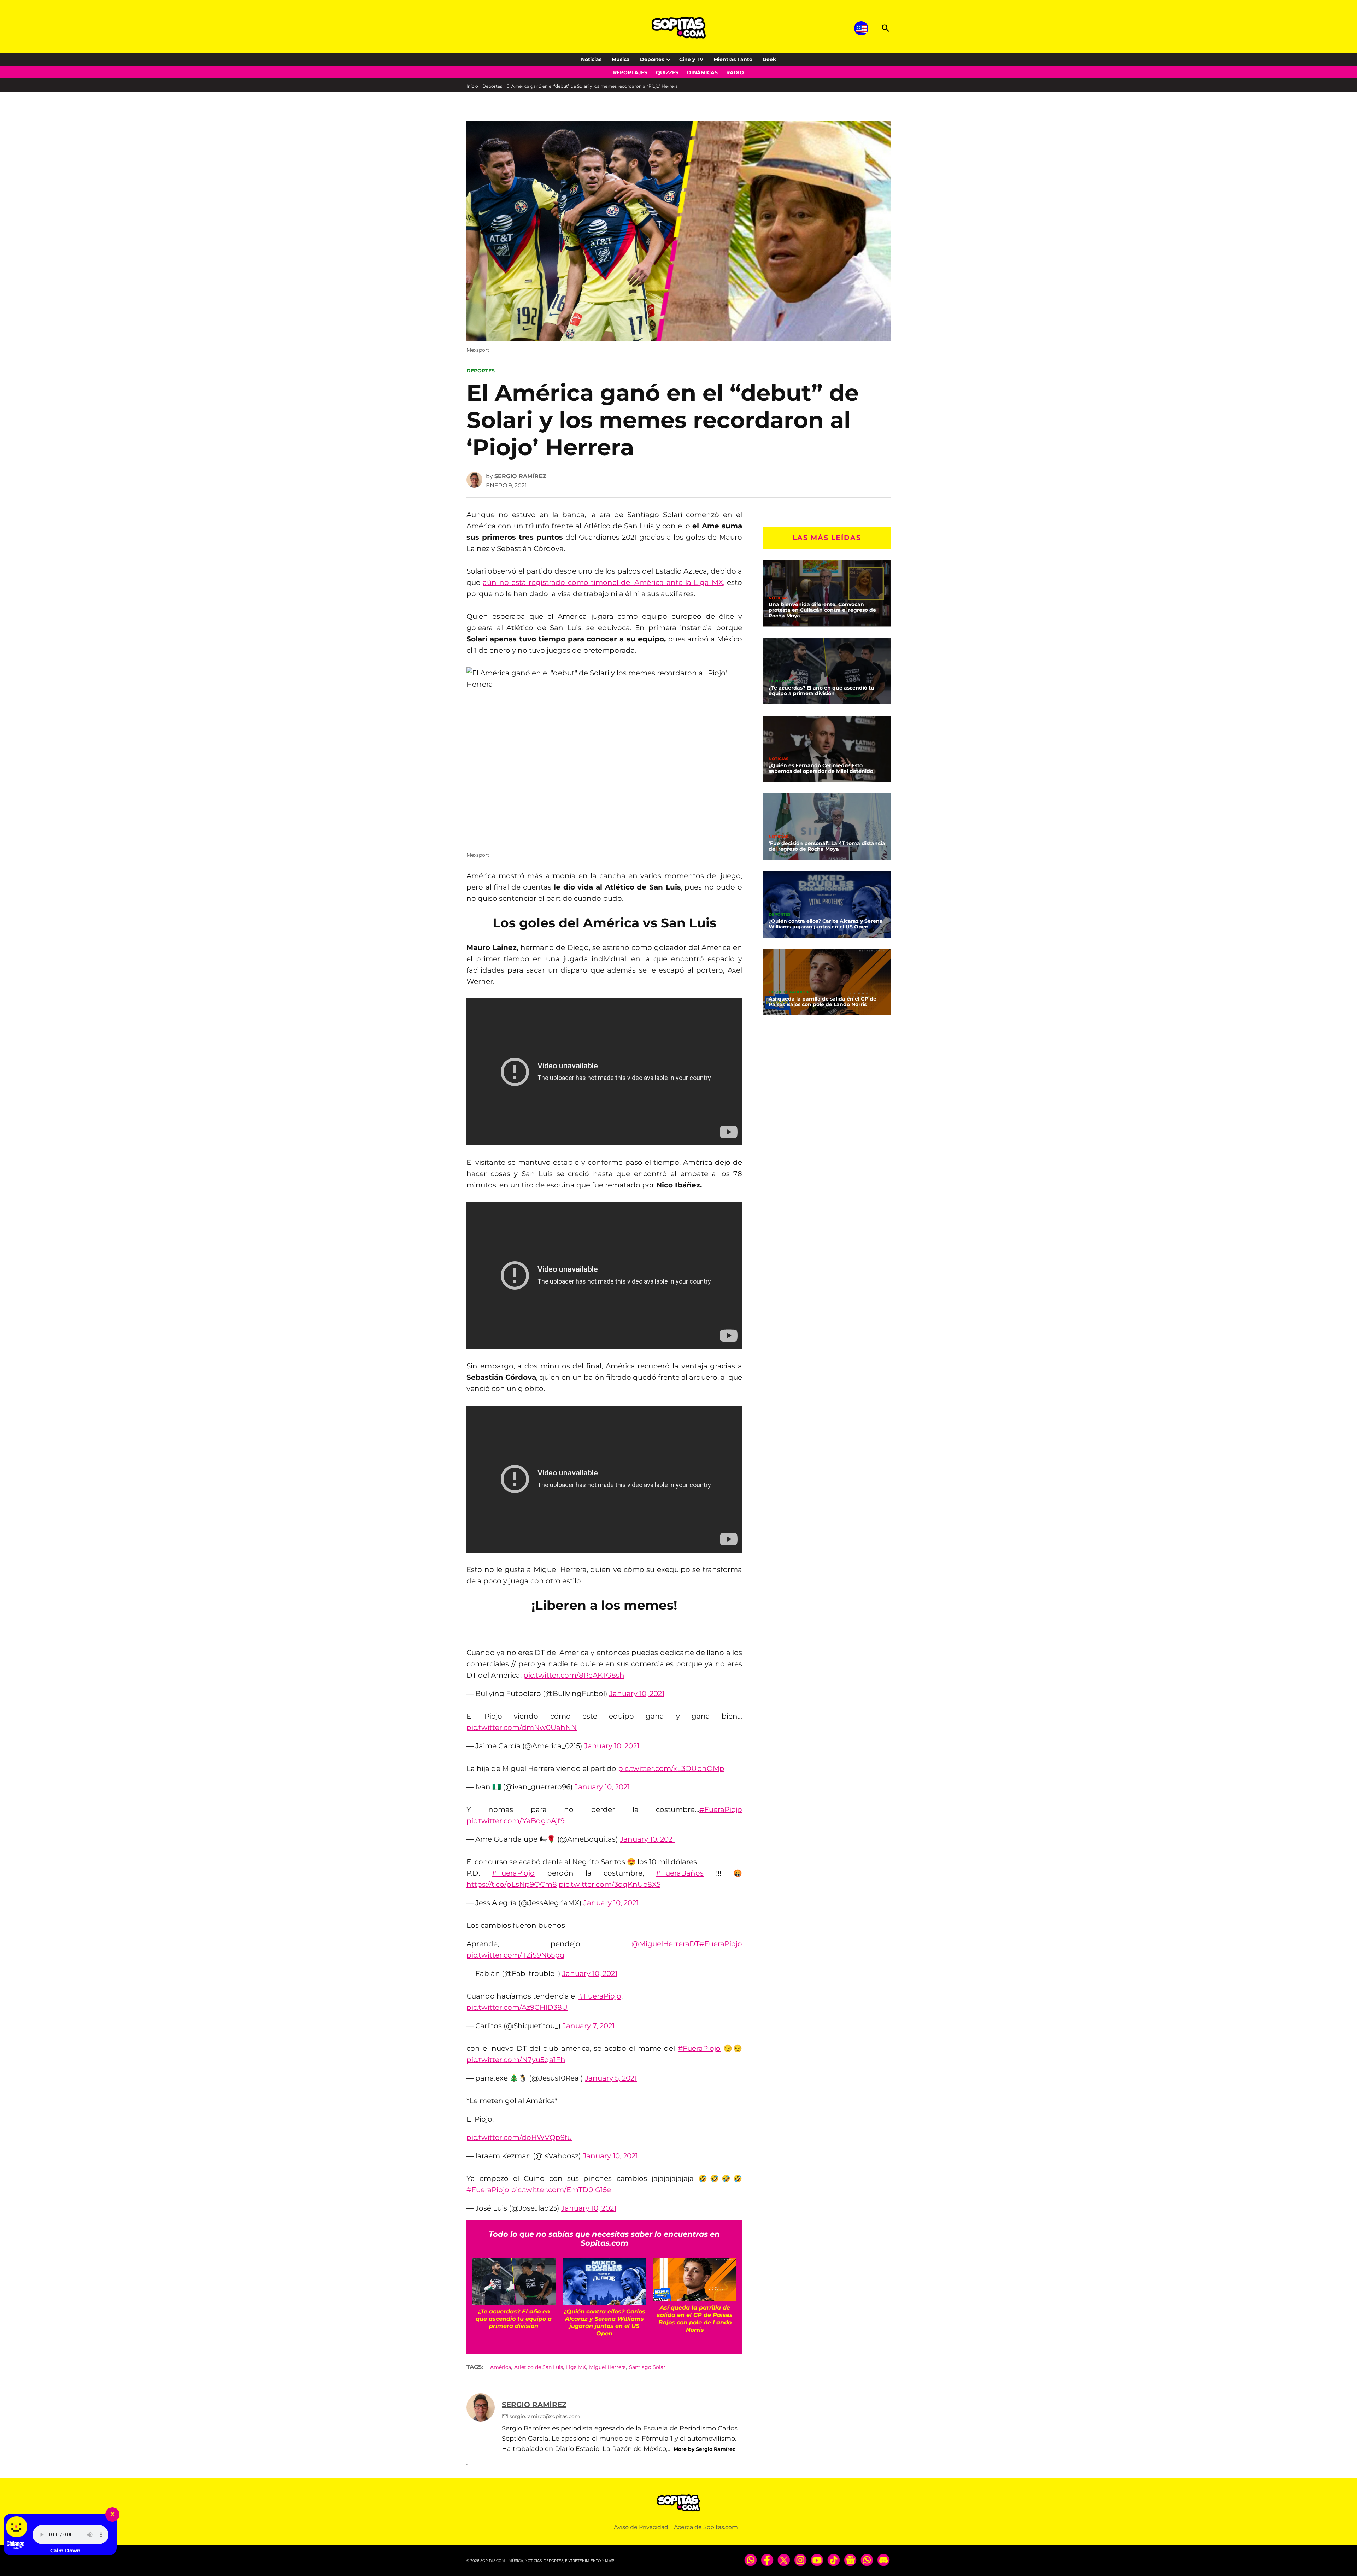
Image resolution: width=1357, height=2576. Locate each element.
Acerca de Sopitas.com (706, 2527)
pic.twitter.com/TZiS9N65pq (516, 1955)
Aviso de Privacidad (641, 2527)
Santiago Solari (648, 2367)
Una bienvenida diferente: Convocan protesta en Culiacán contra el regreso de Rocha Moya (822, 610)
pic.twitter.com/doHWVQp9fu (519, 2137)
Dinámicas (702, 72)
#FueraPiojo (721, 1809)
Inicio (472, 86)
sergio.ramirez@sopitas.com (545, 2416)
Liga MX (576, 2367)
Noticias (591, 59)
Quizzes (667, 72)
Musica (621, 59)
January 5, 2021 (611, 2078)
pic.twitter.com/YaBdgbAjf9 (516, 1821)
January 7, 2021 (589, 2026)
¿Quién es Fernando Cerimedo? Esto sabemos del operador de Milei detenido (821, 768)
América (501, 2367)
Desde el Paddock (789, 992)
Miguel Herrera (607, 2367)
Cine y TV (691, 59)
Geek (769, 59)
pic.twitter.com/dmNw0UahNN (522, 1727)
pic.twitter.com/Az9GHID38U (517, 2007)
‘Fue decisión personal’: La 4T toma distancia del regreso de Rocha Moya (827, 846)
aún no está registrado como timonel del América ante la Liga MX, (603, 582)
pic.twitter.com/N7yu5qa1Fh (516, 2060)
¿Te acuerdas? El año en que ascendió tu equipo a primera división (821, 691)
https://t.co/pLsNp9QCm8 (512, 1884)
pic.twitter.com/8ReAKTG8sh (574, 1675)
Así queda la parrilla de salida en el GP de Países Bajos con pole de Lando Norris (823, 1002)
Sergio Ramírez (520, 476)
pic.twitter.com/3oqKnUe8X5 (610, 1884)
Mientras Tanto (733, 59)
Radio (735, 72)
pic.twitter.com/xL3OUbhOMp (671, 1768)
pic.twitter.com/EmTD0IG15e (561, 2190)
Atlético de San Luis (539, 2367)
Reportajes (630, 72)
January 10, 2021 (637, 1694)
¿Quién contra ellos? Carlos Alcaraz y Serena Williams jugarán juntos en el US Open (826, 924)
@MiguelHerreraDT (665, 1944)
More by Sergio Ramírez (704, 2449)
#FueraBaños (680, 1873)
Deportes (652, 59)
